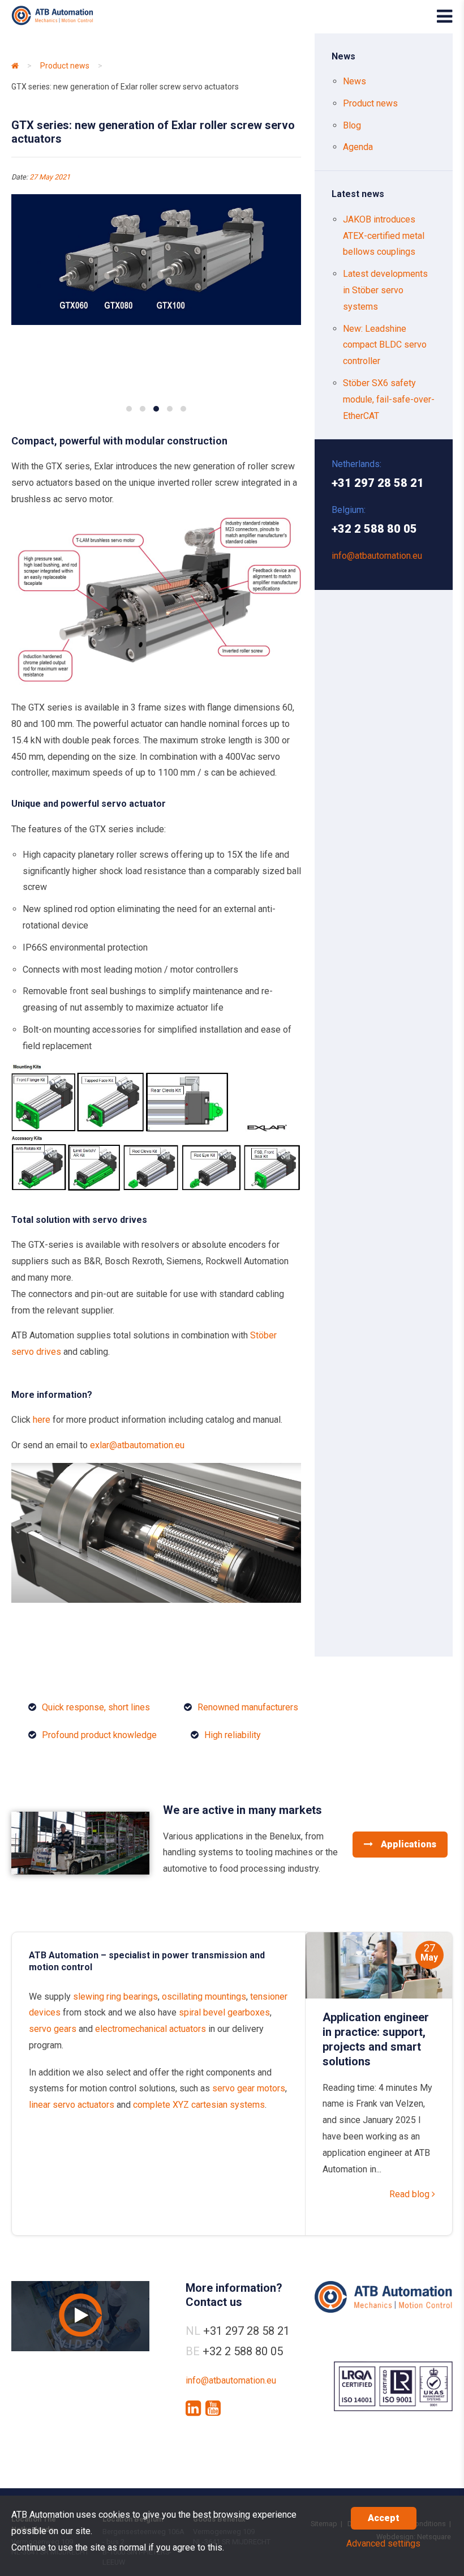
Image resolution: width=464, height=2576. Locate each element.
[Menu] (444, 16)
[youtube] (213, 2408)
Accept (384, 2518)
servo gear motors (249, 2088)
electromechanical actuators (151, 2029)
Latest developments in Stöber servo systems (385, 290)
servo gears (53, 2029)
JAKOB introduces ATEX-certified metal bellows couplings (384, 236)
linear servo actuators (72, 2105)
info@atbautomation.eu (377, 556)
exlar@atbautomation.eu (137, 1445)
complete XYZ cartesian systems (199, 2105)
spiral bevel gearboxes (224, 2012)
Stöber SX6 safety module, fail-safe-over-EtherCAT (389, 399)
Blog (352, 125)
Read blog (411, 2194)
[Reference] (80, 1871)
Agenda (358, 147)
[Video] (80, 2316)
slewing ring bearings (115, 1997)
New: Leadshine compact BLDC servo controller (385, 345)
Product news (65, 66)
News (355, 81)
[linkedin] (193, 2408)
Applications (407, 1844)
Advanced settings (383, 2543)
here (40, 1420)
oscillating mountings (204, 1997)
